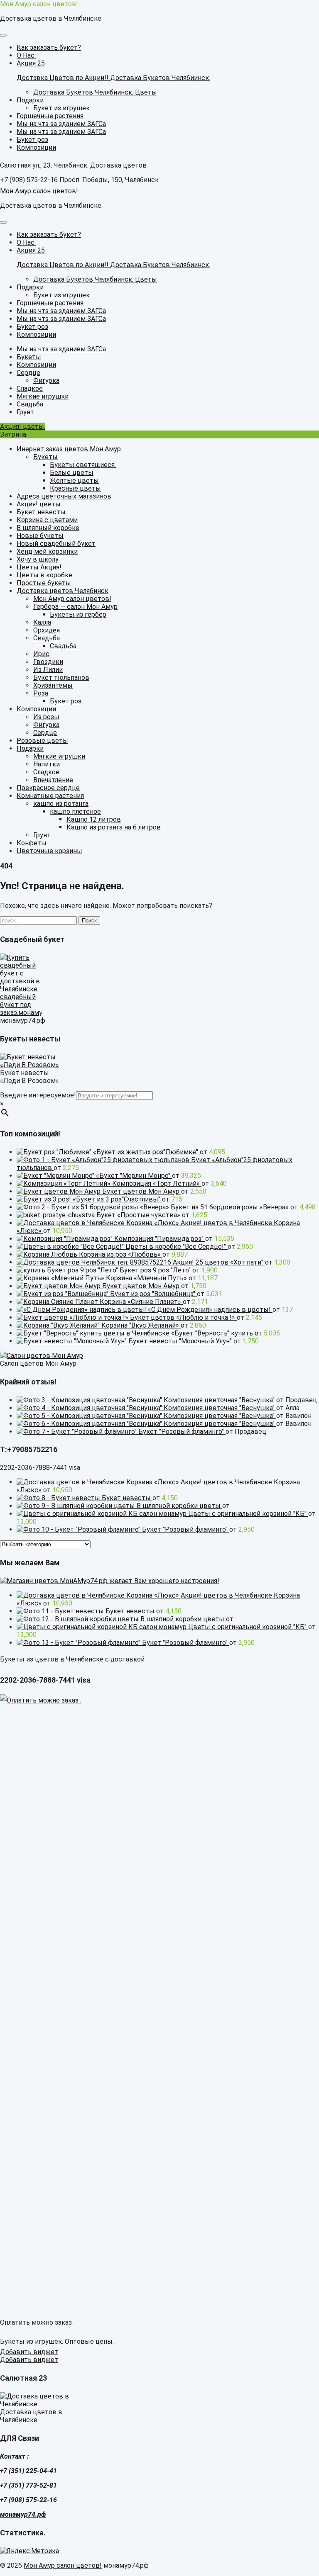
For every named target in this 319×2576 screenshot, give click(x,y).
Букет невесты (41, 512)
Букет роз (66, 701)
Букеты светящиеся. (83, 465)
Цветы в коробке (44, 575)
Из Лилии (48, 670)
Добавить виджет (29, 2352)
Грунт (42, 835)
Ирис (41, 654)
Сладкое (46, 772)
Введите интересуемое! (38, 1095)
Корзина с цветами (47, 520)
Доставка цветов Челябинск (63, 591)
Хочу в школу (38, 559)
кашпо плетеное (75, 811)
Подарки (30, 748)
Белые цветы (72, 473)
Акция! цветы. (23, 427)
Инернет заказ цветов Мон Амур (69, 449)
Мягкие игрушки (59, 756)
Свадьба (47, 638)
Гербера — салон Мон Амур (75, 607)
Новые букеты (40, 536)
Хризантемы (53, 685)
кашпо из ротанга (61, 804)
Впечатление (53, 780)
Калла (42, 622)
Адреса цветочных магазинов (64, 496)
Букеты (45, 457)
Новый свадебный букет (56, 544)
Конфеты (32, 843)
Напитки (47, 764)
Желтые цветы (74, 480)
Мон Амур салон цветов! (39, 4)
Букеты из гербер (78, 614)
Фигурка (46, 725)
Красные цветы (75, 488)
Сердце (45, 733)
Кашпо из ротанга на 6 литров (114, 827)
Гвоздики (48, 662)
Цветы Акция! (39, 567)
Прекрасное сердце (48, 788)
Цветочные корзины (49, 851)
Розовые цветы (42, 741)
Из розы (46, 717)
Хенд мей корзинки (47, 551)
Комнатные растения (50, 796)
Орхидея (47, 630)
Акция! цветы (39, 504)
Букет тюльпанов (61, 677)
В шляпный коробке (48, 528)
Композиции (36, 709)
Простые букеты (44, 583)
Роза (41, 693)
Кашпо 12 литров (94, 819)
